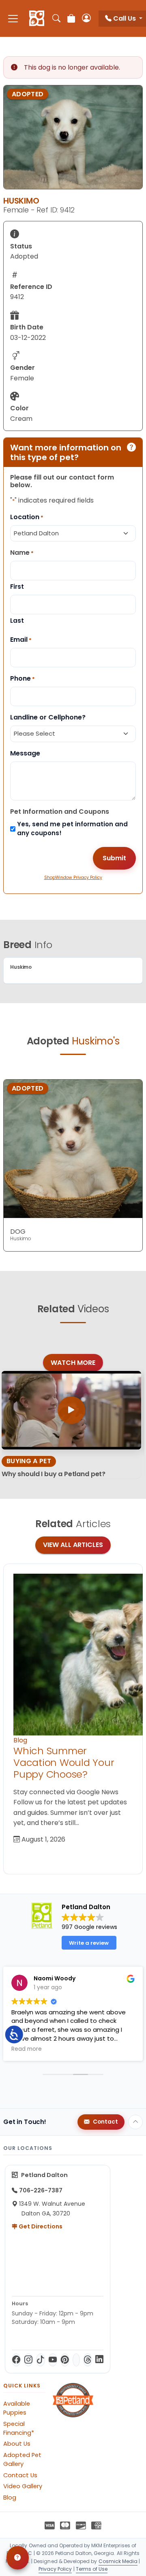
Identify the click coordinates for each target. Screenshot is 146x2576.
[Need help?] (18, 2558)
